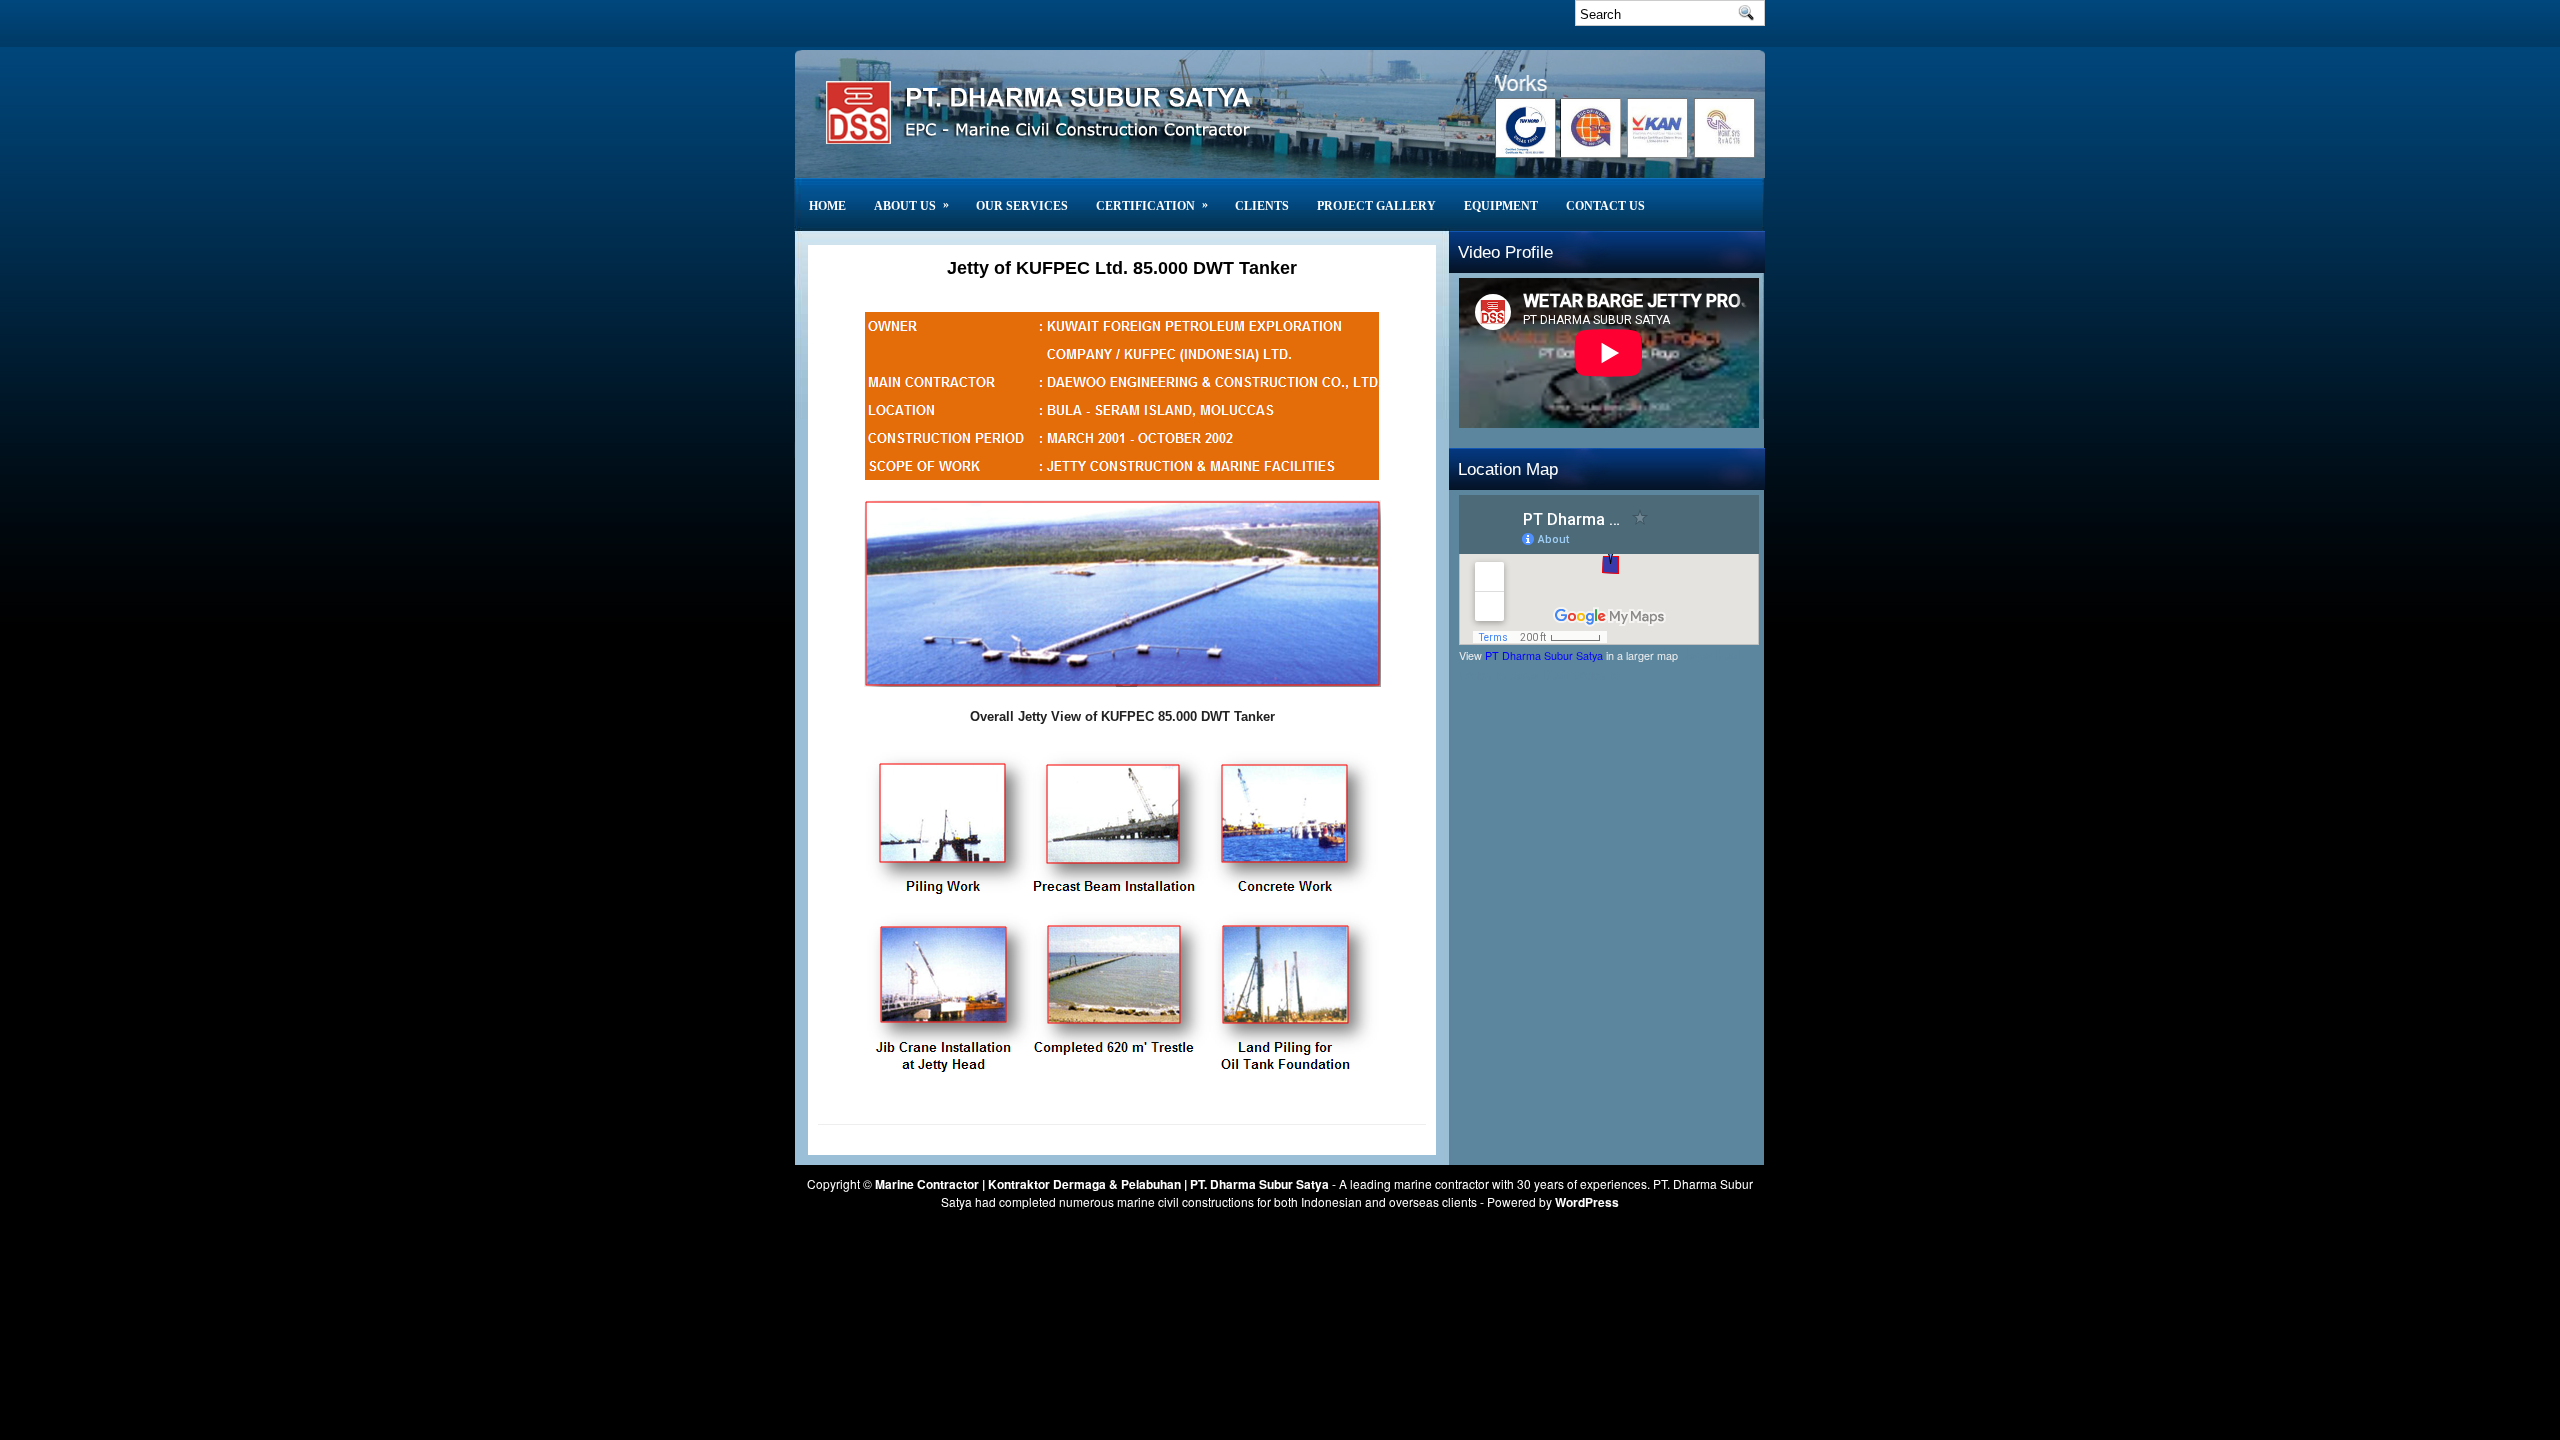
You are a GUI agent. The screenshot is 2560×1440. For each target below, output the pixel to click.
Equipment (1501, 206)
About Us (911, 205)
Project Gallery (1376, 206)
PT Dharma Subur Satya (1544, 655)
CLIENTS (1262, 206)
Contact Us (1605, 206)
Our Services (1022, 206)
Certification (1152, 205)
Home (827, 206)
